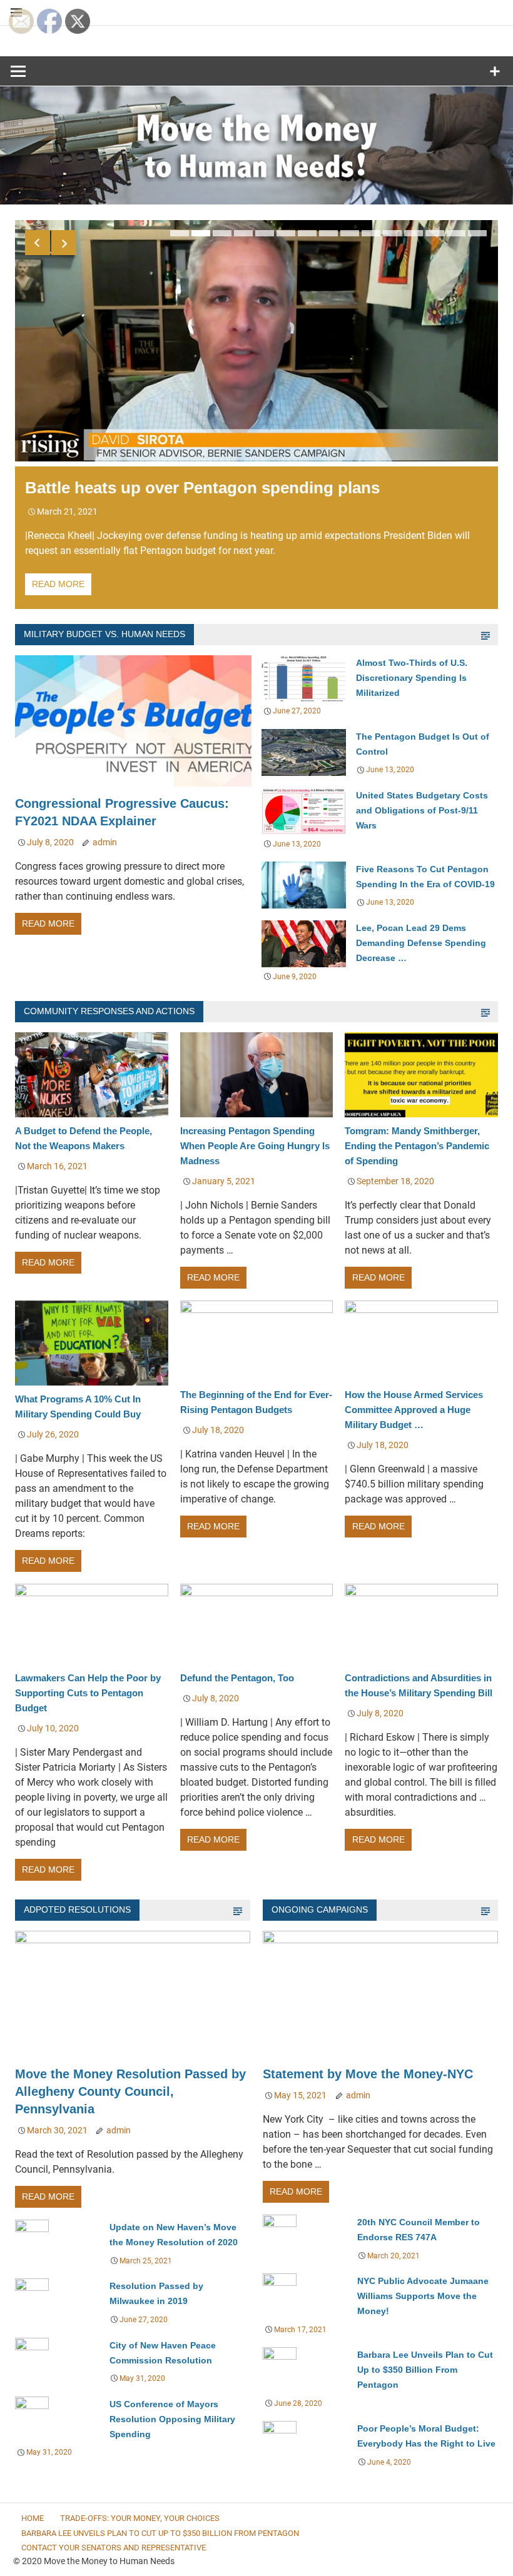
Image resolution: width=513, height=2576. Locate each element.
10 (371, 233)
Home (33, 2518)
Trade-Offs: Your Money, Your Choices (140, 2518)
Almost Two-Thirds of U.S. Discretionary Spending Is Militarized (412, 678)
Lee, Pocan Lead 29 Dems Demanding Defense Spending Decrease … (421, 943)
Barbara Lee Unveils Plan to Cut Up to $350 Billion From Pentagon (425, 2370)
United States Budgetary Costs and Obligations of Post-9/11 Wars (422, 810)
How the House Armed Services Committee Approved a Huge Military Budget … (414, 1410)
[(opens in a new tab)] (133, 787)
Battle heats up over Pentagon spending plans (202, 488)
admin (105, 842)
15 (477, 233)
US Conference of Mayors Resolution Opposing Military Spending (172, 2419)
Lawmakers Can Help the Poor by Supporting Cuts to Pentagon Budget (88, 1693)
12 (414, 233)
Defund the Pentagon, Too (237, 1678)
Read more (58, 584)
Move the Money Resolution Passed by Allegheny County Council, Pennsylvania (130, 2091)
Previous (38, 243)
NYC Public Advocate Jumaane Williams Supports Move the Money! (423, 2296)
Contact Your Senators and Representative (114, 2548)
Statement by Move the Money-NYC (377, 2074)
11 (392, 233)
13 (435, 233)
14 (456, 233)
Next (64, 243)
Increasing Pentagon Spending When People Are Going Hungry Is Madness (255, 1146)
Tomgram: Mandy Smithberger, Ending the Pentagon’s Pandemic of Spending (417, 1146)
